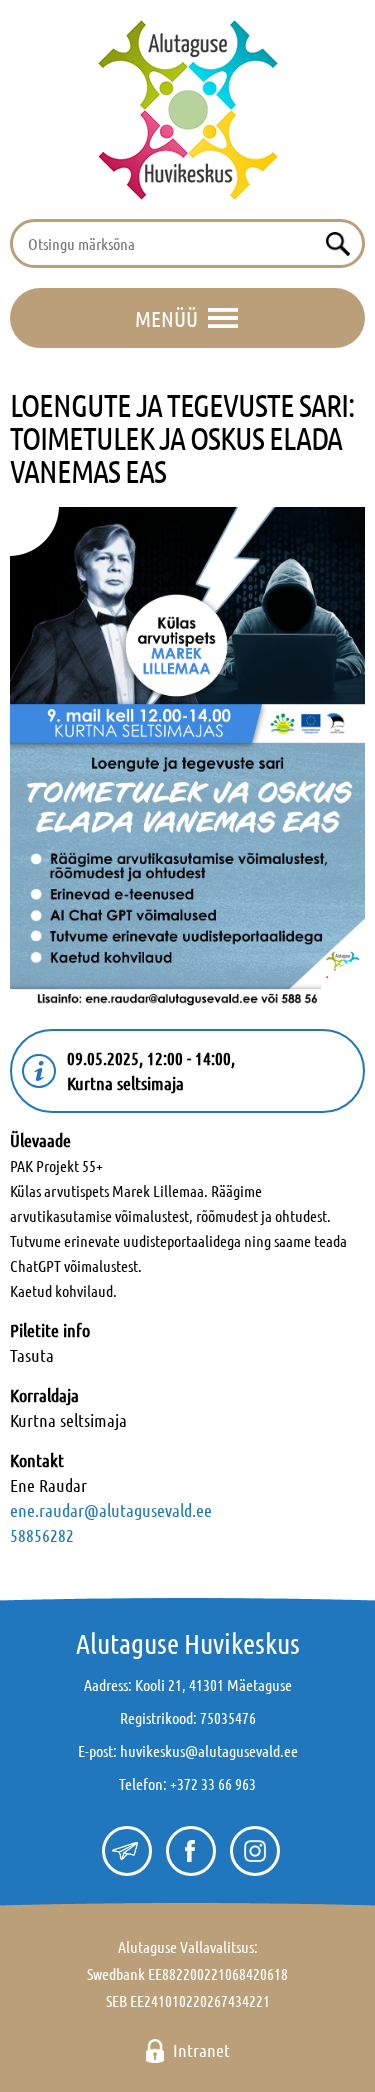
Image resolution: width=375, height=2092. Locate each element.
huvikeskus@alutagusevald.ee (209, 1750)
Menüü (166, 318)
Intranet (201, 2050)
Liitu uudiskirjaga (124, 1851)
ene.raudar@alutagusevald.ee (111, 1510)
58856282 (42, 1535)
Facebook (188, 1851)
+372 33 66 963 (213, 1783)
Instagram (252, 1851)
